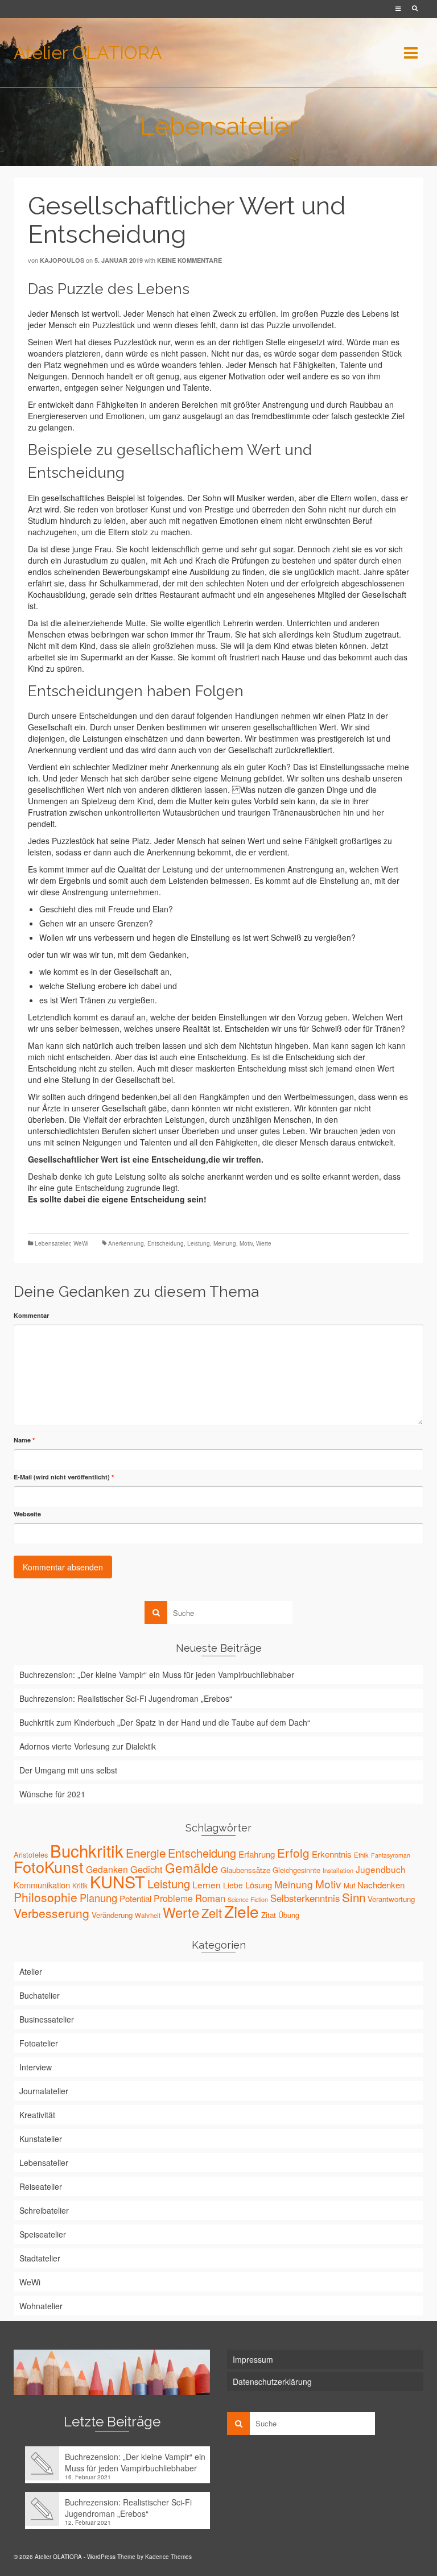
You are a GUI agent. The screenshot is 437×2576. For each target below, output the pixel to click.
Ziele (242, 1911)
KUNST (118, 1881)
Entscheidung (166, 1243)
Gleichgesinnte (296, 1870)
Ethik (361, 1855)
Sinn (354, 1897)
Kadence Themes (168, 2557)
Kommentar (31, 1315)
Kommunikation (42, 1885)
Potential (135, 1898)
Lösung (259, 1885)
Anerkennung (126, 1243)
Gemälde (192, 1867)
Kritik (80, 1885)
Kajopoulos (62, 260)
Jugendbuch (381, 1869)
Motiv (246, 1243)
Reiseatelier (41, 2186)
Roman (210, 1898)
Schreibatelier (44, 2210)
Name (24, 1440)
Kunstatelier (41, 2139)
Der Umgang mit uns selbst (68, 1770)
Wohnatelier (41, 2306)
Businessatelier (47, 2019)
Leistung (199, 1243)
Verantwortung (391, 1899)
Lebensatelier (52, 1243)
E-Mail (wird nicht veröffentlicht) (64, 1477)
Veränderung (112, 1915)
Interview (36, 2067)
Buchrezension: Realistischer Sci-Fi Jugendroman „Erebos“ (126, 1698)
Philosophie (46, 1897)
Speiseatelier (43, 2234)
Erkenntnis (332, 1854)
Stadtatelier (40, 2258)
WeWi (81, 1243)
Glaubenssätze (246, 1870)
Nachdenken (381, 1885)
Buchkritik (87, 1850)
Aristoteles (31, 1855)
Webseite (27, 1514)
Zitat (269, 1915)
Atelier (31, 1971)
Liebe (233, 1885)
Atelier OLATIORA (88, 53)
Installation (338, 1870)
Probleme (173, 1898)
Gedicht (147, 1869)
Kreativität (37, 2115)
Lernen (207, 1884)
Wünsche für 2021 (52, 1794)
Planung (98, 1897)
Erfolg (293, 1853)
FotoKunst (49, 1866)
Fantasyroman (391, 1855)
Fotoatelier (39, 2043)
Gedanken (107, 1869)
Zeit (212, 1913)
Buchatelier (40, 1995)
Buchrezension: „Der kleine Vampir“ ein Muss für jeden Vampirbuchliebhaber (157, 1674)
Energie (146, 1853)
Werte (264, 1243)
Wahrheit (148, 1915)
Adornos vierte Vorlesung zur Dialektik (88, 1746)
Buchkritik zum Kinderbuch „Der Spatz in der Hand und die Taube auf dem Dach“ (165, 1722)
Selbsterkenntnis (305, 1898)
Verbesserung (51, 1913)
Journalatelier (44, 2091)
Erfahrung (257, 1854)
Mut (349, 1885)
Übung (289, 1915)
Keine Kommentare (189, 260)
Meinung (225, 1243)
